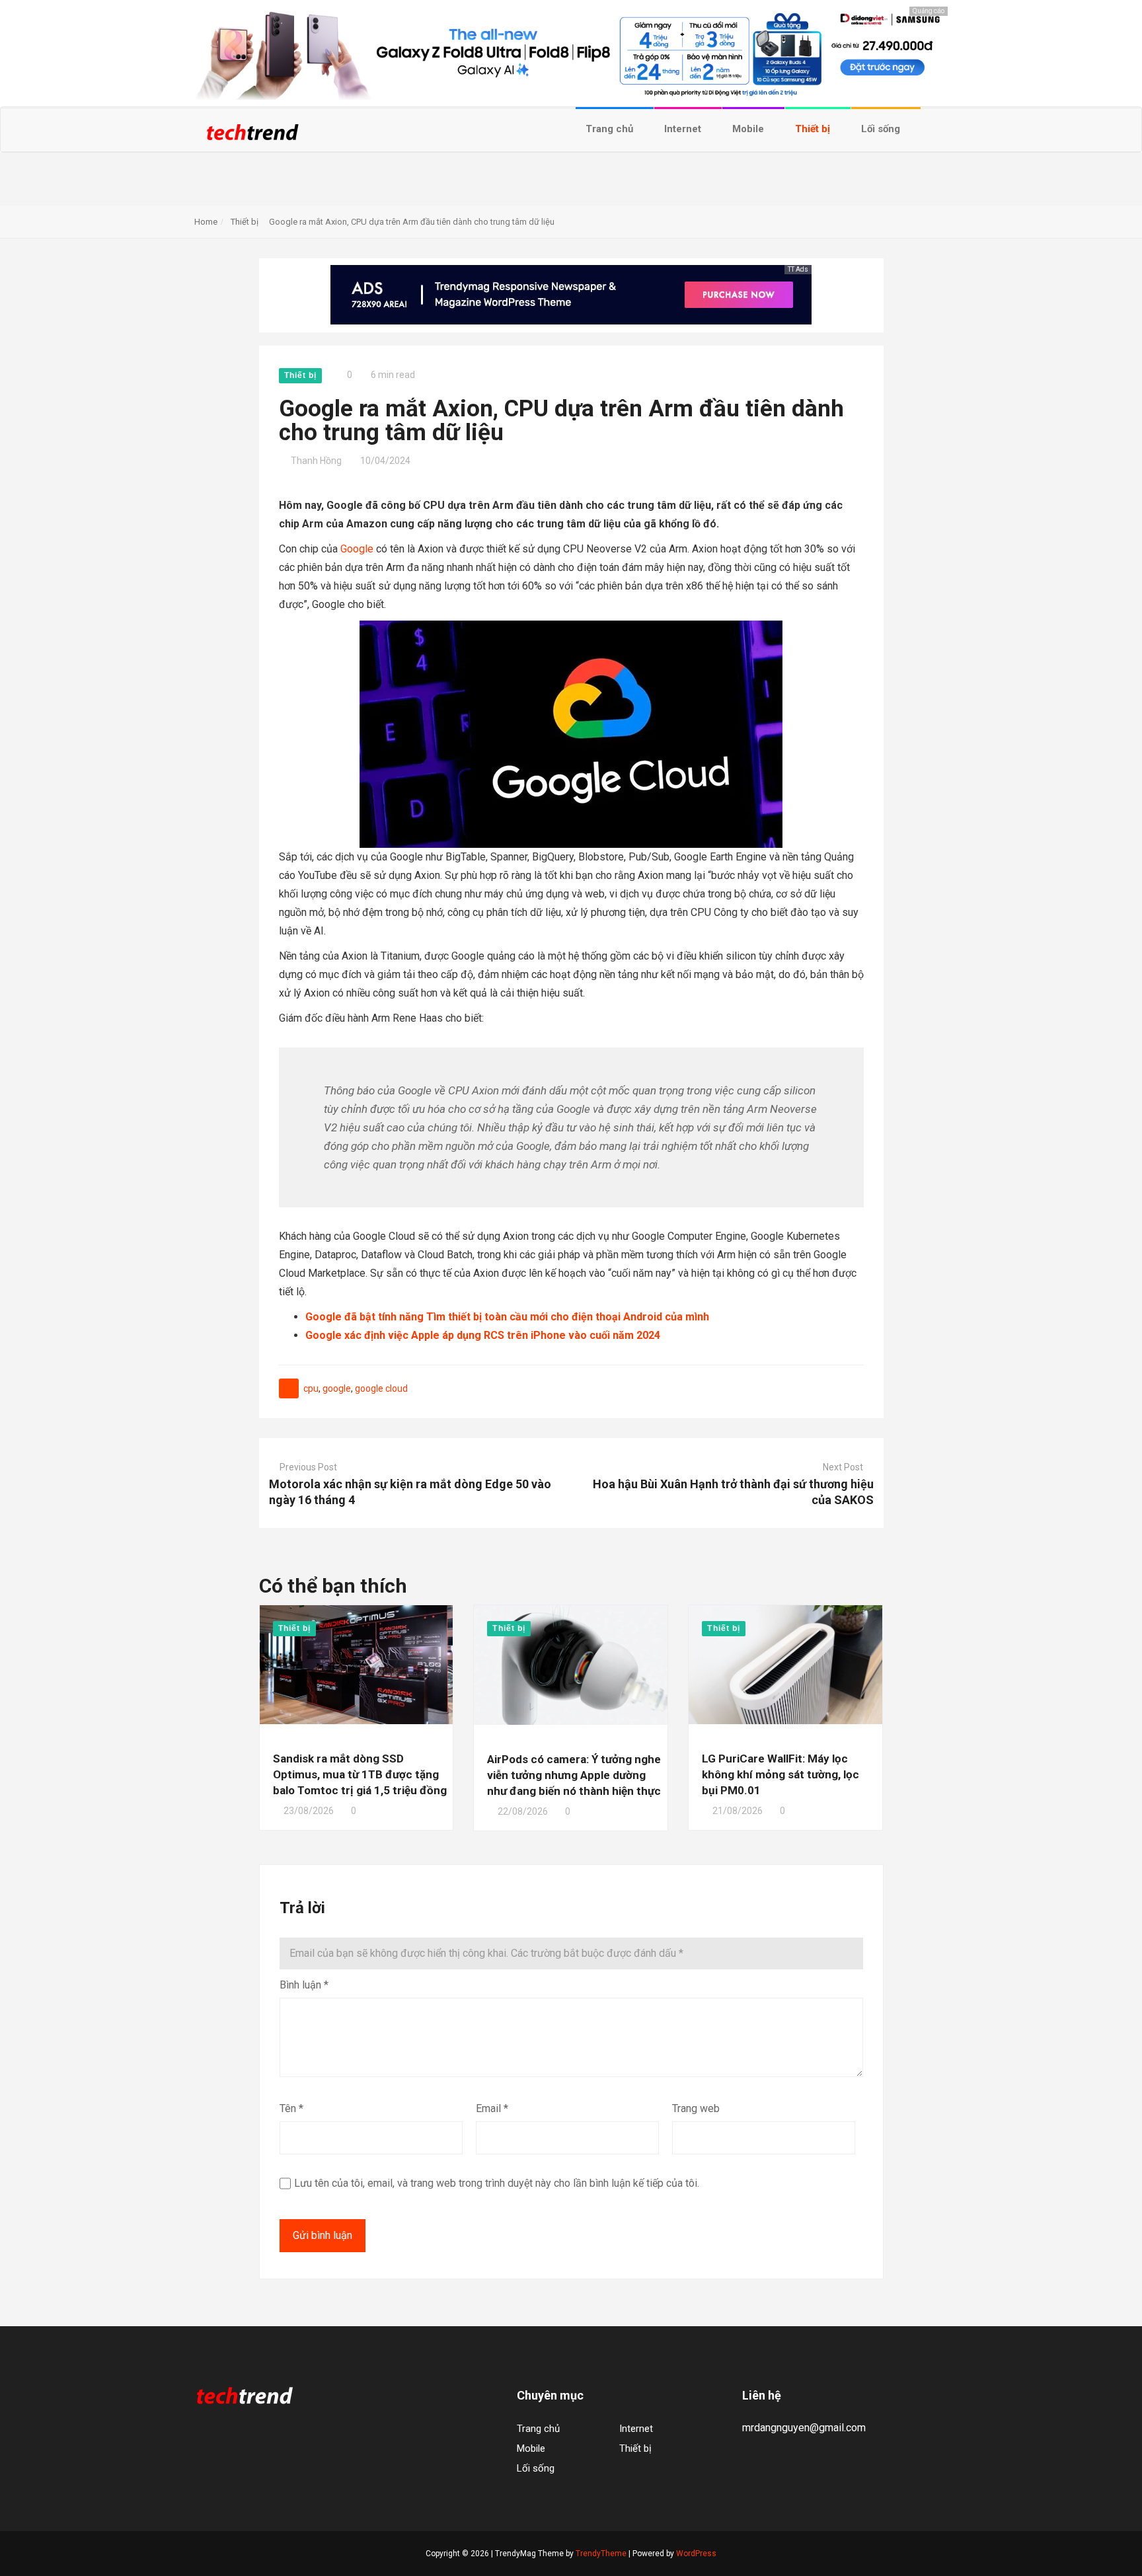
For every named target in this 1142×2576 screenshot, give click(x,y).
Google (357, 549)
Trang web (696, 2108)
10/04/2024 (385, 461)
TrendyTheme (601, 2554)
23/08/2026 (309, 1811)
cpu (311, 1388)
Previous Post (308, 1467)
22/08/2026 (523, 1811)
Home (206, 222)
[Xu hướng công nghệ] (252, 136)
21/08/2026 (738, 1811)
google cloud (381, 1388)
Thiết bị (814, 129)
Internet (684, 129)
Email (492, 2108)
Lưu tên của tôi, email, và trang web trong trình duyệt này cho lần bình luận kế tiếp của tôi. (497, 2183)
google (337, 1388)
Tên (291, 2108)
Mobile (749, 129)
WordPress (696, 2554)
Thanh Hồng (316, 461)
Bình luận (304, 1985)
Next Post (843, 1467)
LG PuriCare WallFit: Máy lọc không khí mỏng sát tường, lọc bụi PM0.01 (780, 1774)
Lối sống (882, 129)
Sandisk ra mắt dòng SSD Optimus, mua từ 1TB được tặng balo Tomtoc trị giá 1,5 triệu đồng (360, 1774)
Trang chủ (611, 129)
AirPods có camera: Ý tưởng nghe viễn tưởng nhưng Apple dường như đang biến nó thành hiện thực (574, 1775)
